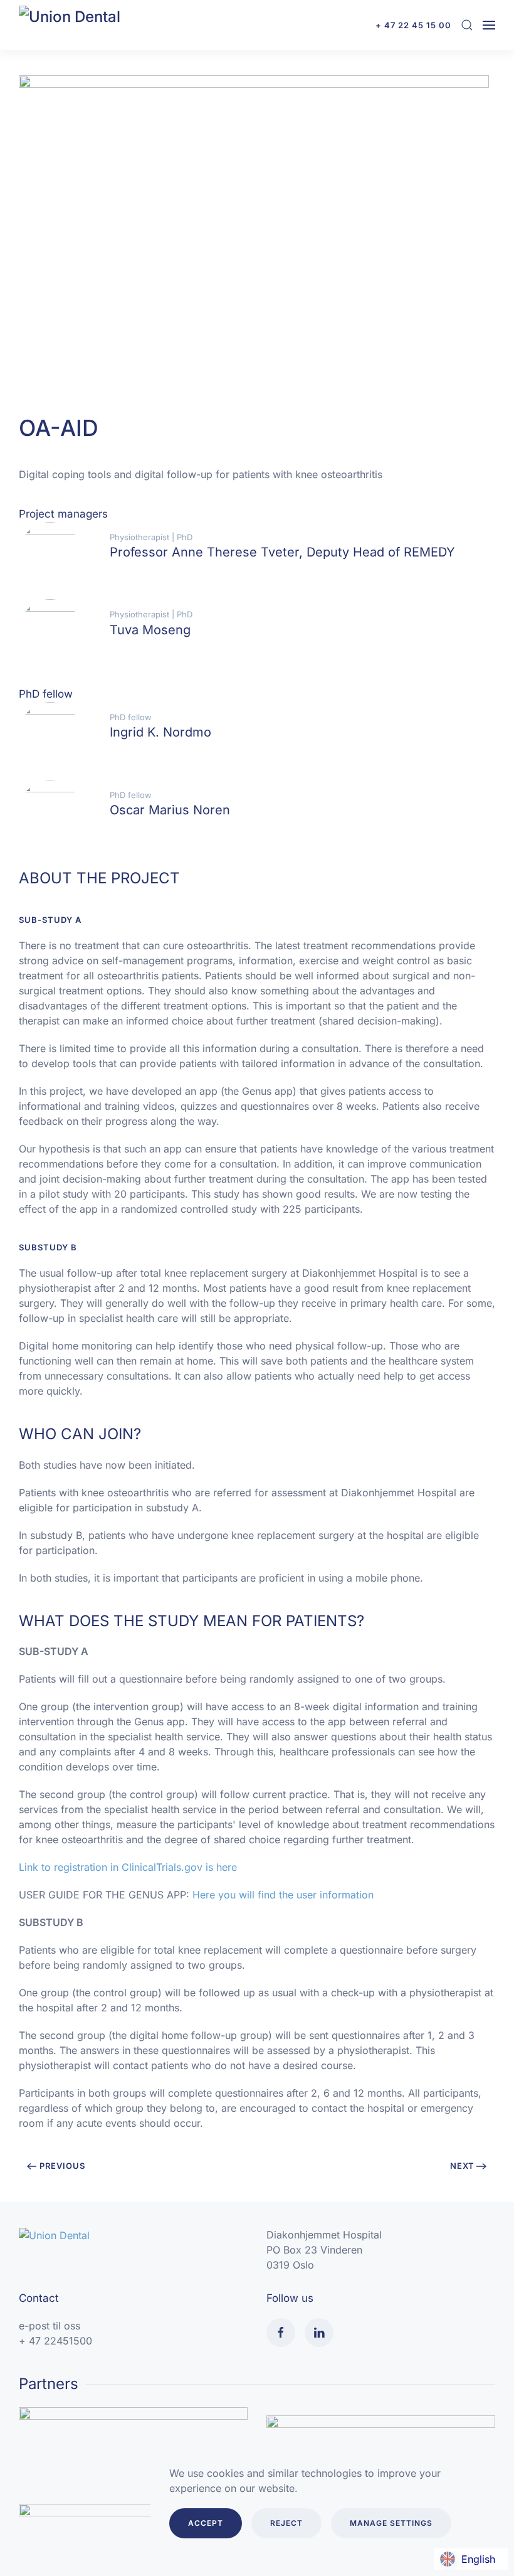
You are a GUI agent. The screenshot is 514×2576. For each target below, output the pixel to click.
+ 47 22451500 (55, 2341)
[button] (467, 25)
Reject (286, 2523)
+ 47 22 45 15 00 (413, 25)
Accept (206, 2523)
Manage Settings (391, 2523)
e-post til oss (50, 2326)
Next (462, 2166)
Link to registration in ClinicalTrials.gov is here (128, 1867)
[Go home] (81, 25)
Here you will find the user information (283, 1895)
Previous (62, 2166)
